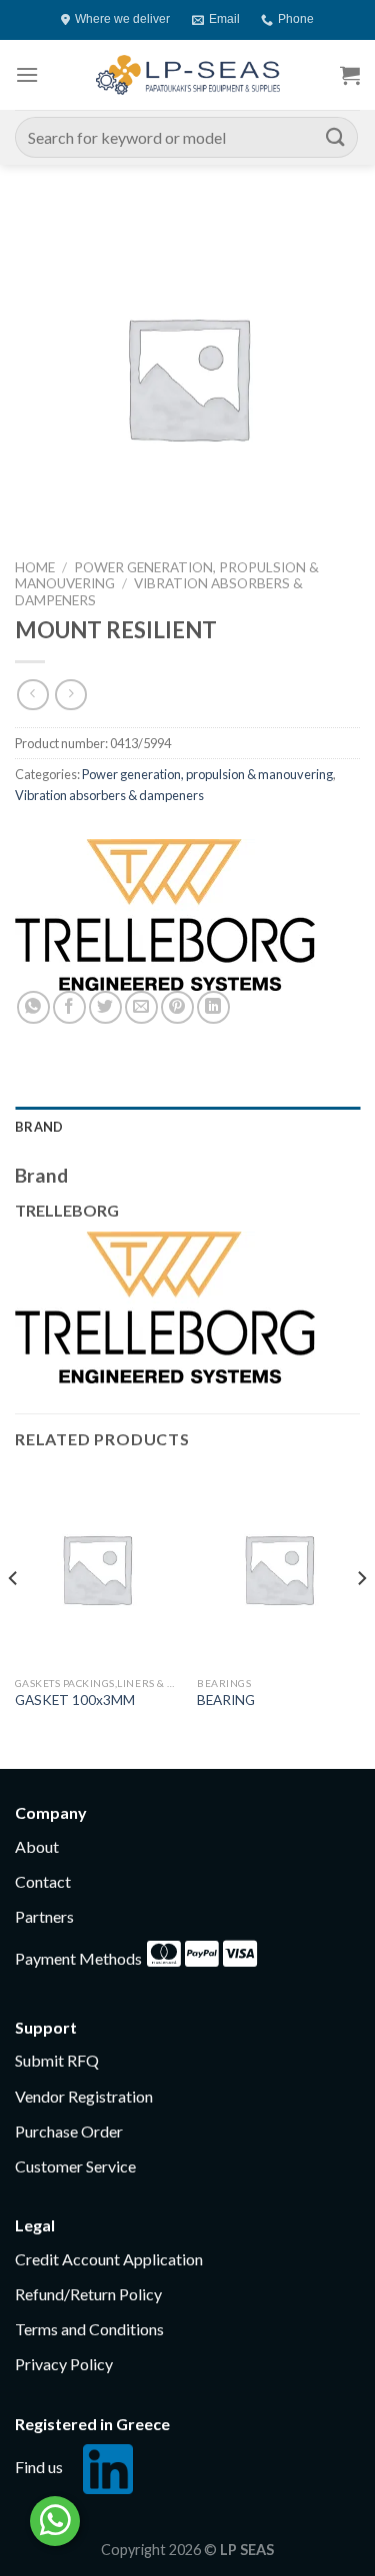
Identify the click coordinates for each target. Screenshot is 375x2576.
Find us (39, 2467)
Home (35, 567)
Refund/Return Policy (88, 2294)
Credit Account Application (109, 2259)
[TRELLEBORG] (165, 915)
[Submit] (336, 137)
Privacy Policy (64, 2364)
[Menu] (27, 74)
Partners (44, 1916)
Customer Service (75, 2166)
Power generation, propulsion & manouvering (207, 774)
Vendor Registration (84, 2096)
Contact (43, 1881)
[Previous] (14, 1618)
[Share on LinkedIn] (213, 1007)
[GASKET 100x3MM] (96, 1569)
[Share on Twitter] (105, 1007)
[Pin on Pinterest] (177, 1007)
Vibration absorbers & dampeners (109, 795)
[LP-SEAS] (188, 75)
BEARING (226, 1700)
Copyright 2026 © (187, 2550)
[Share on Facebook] (69, 1007)
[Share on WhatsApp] (33, 1007)
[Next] (361, 1618)
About (37, 1846)
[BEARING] (278, 1569)
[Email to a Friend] (141, 1007)
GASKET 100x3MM (75, 1700)
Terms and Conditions (89, 2329)
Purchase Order (69, 2131)
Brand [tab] (39, 1127)
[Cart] (350, 75)
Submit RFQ (57, 2060)
